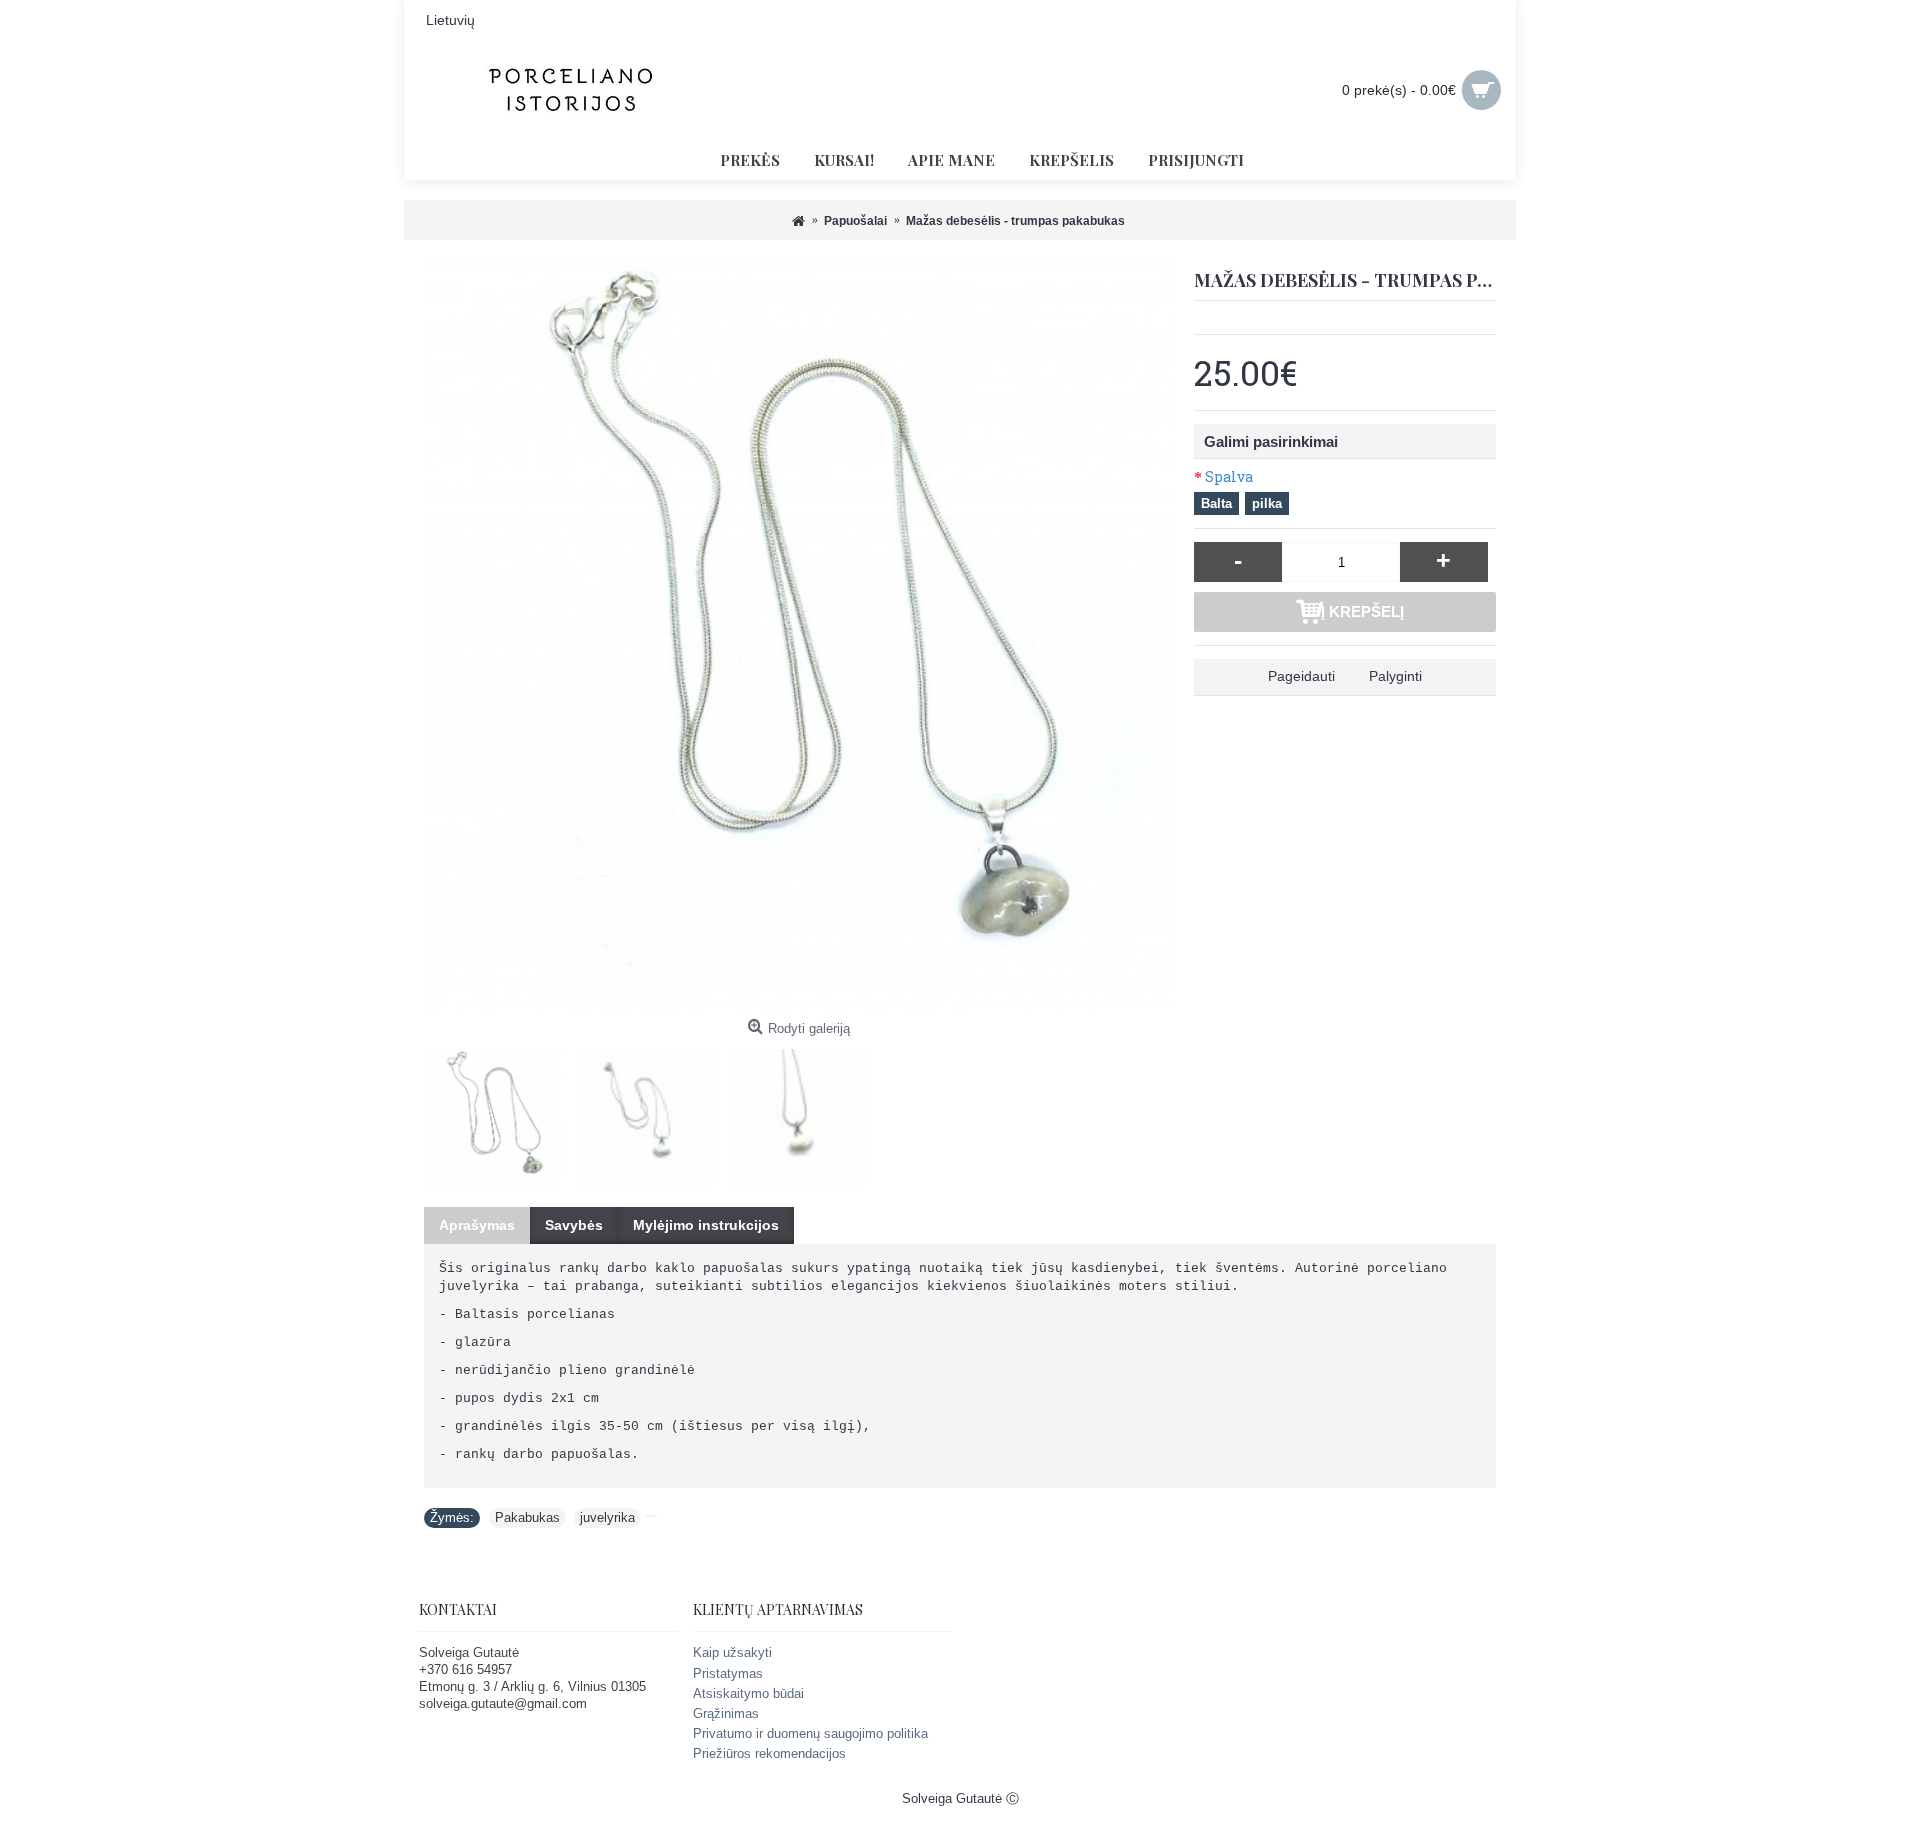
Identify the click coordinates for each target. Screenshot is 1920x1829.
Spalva (1229, 476)
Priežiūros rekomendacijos (769, 1753)
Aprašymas (477, 1225)
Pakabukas (527, 1517)
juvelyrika (607, 1517)
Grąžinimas (726, 1713)
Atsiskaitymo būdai (748, 1693)
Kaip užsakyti (732, 1652)
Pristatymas (728, 1673)
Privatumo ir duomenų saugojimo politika (810, 1733)
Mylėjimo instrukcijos (706, 1225)
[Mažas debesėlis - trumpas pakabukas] (799, 635)
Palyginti (1395, 676)
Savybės (574, 1225)
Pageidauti (1301, 676)
